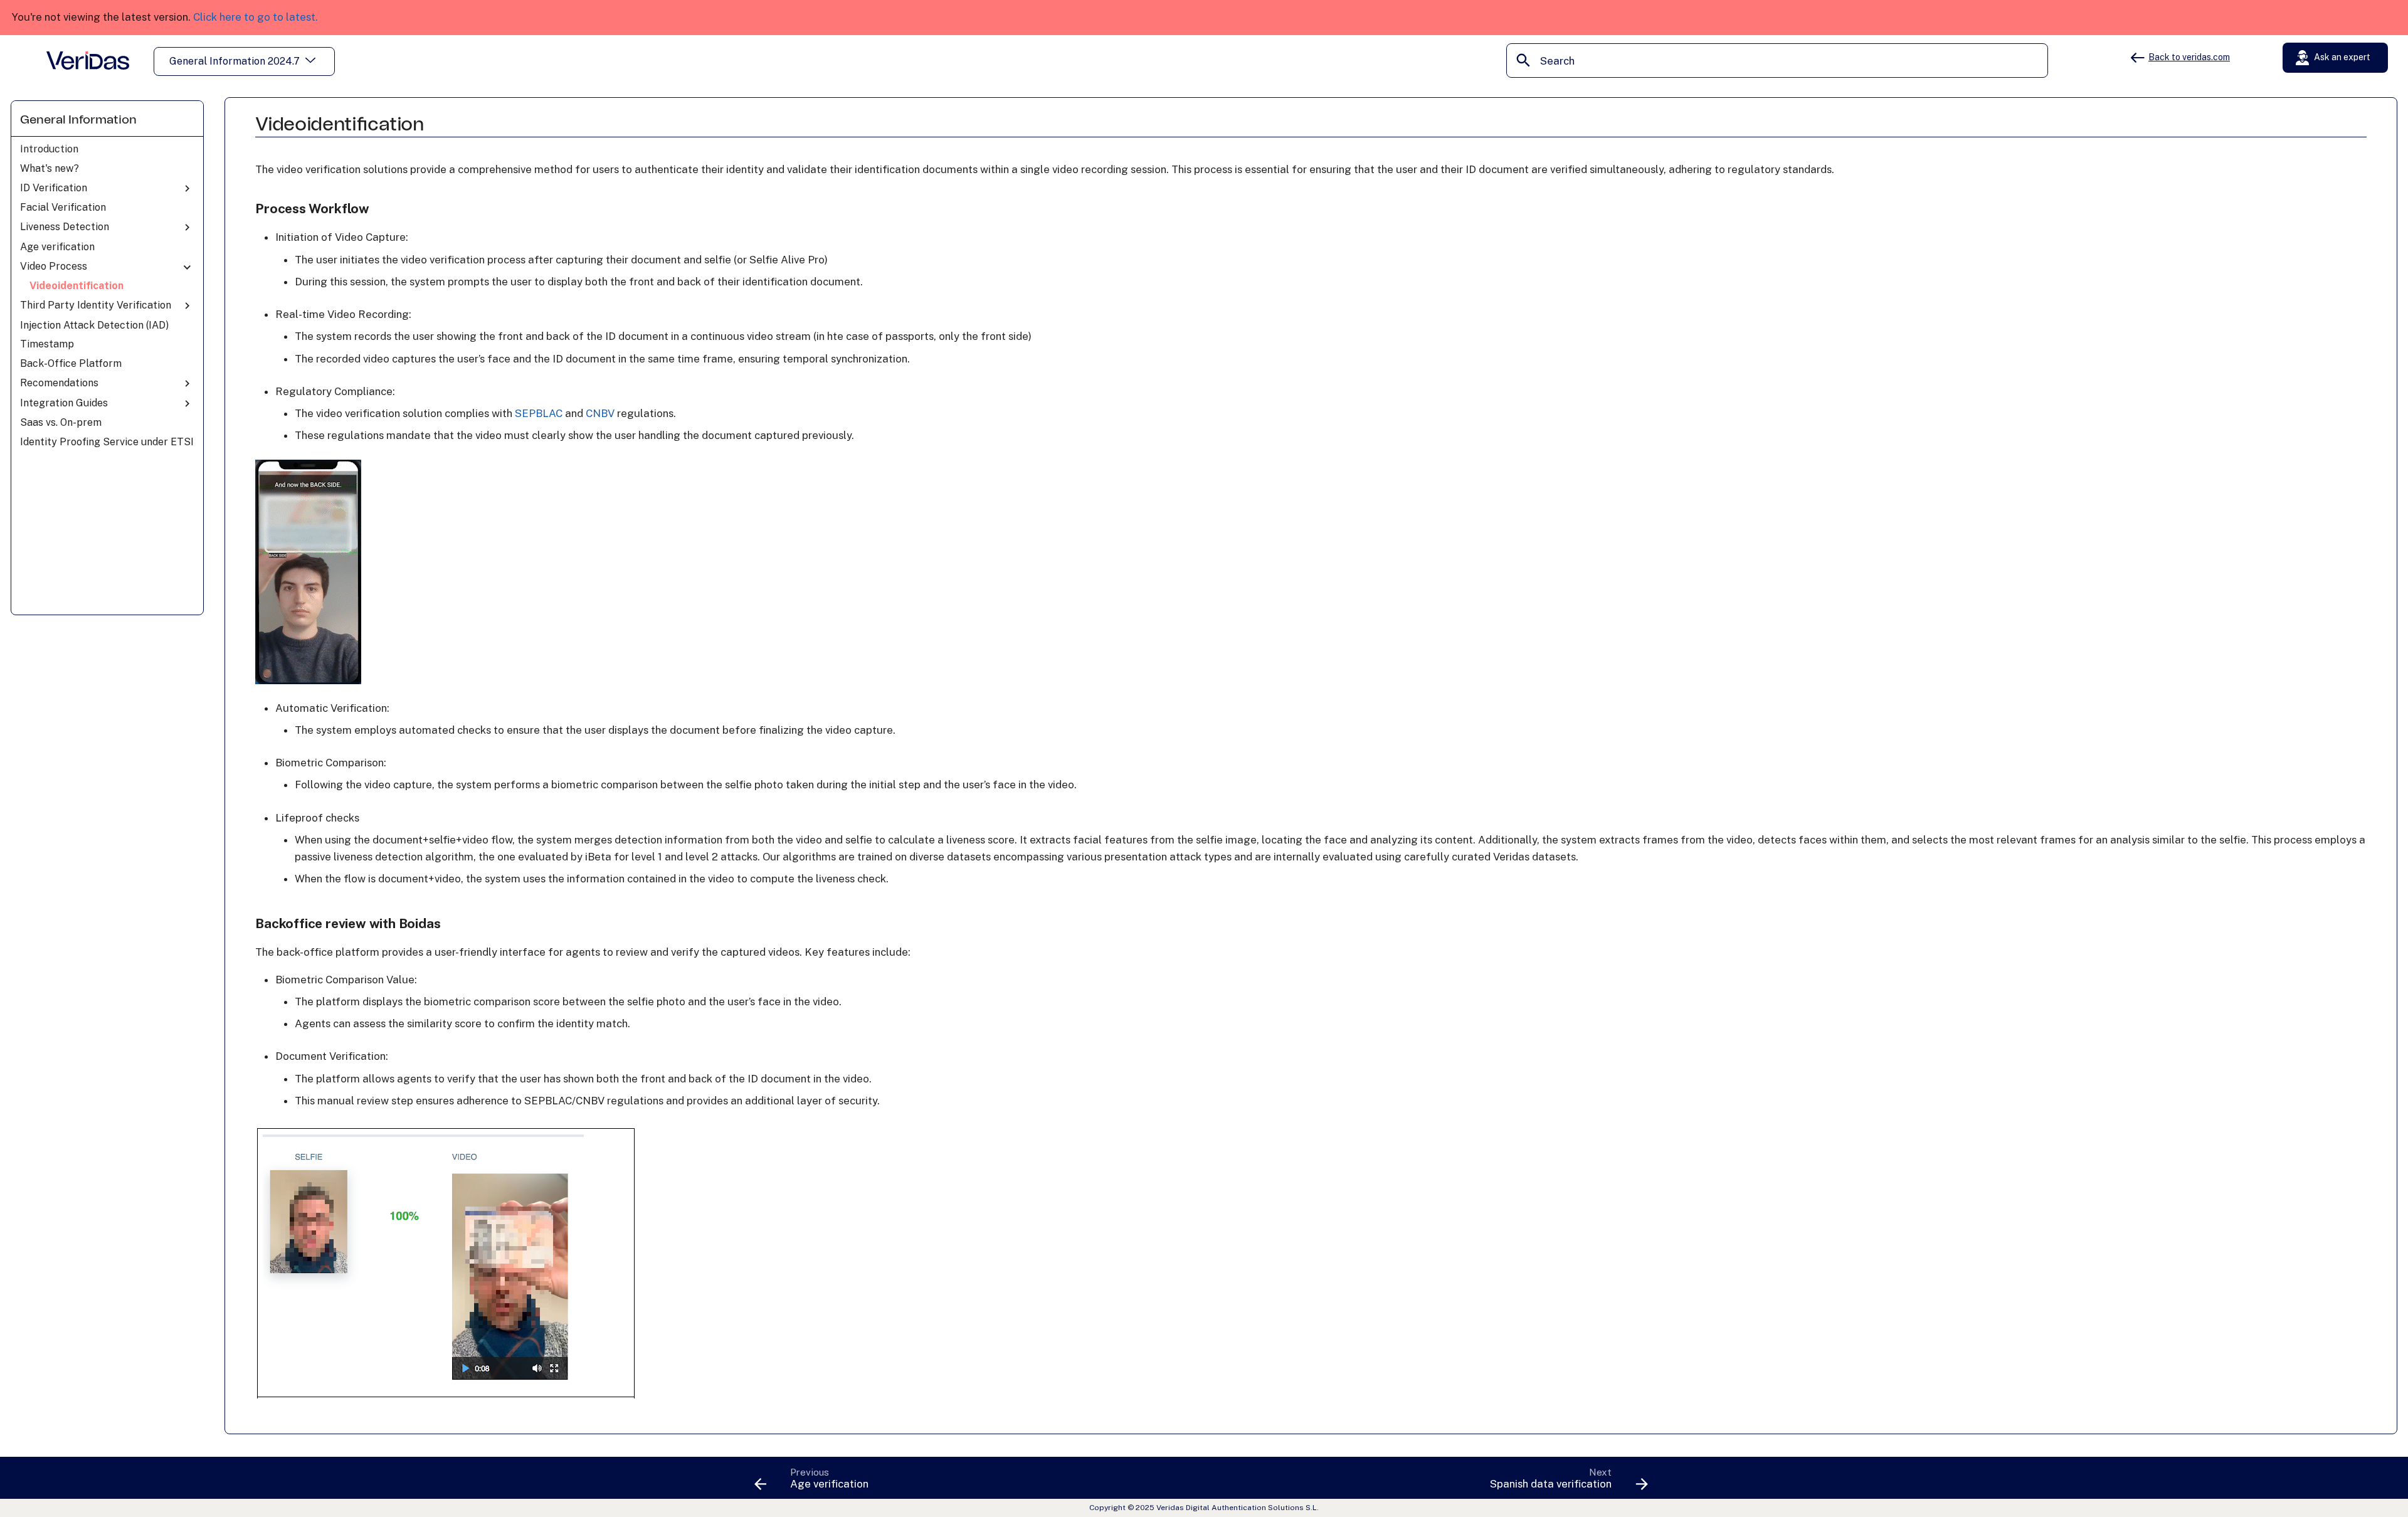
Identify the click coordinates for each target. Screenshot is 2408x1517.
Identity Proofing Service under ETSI (107, 442)
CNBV (600, 413)
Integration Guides (64, 403)
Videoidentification (77, 286)
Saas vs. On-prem (61, 422)
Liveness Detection (65, 227)
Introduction (49, 149)
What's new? (50, 168)
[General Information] (88, 60)
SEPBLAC (539, 413)
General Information (78, 120)
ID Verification (54, 188)
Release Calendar (2338, 90)
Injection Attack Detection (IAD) (94, 325)
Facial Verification (63, 207)
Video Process (54, 266)
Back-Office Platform (71, 363)
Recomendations (59, 383)
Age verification (57, 247)
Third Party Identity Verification (96, 305)
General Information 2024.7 (235, 61)
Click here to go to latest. (256, 17)
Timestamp (47, 344)
